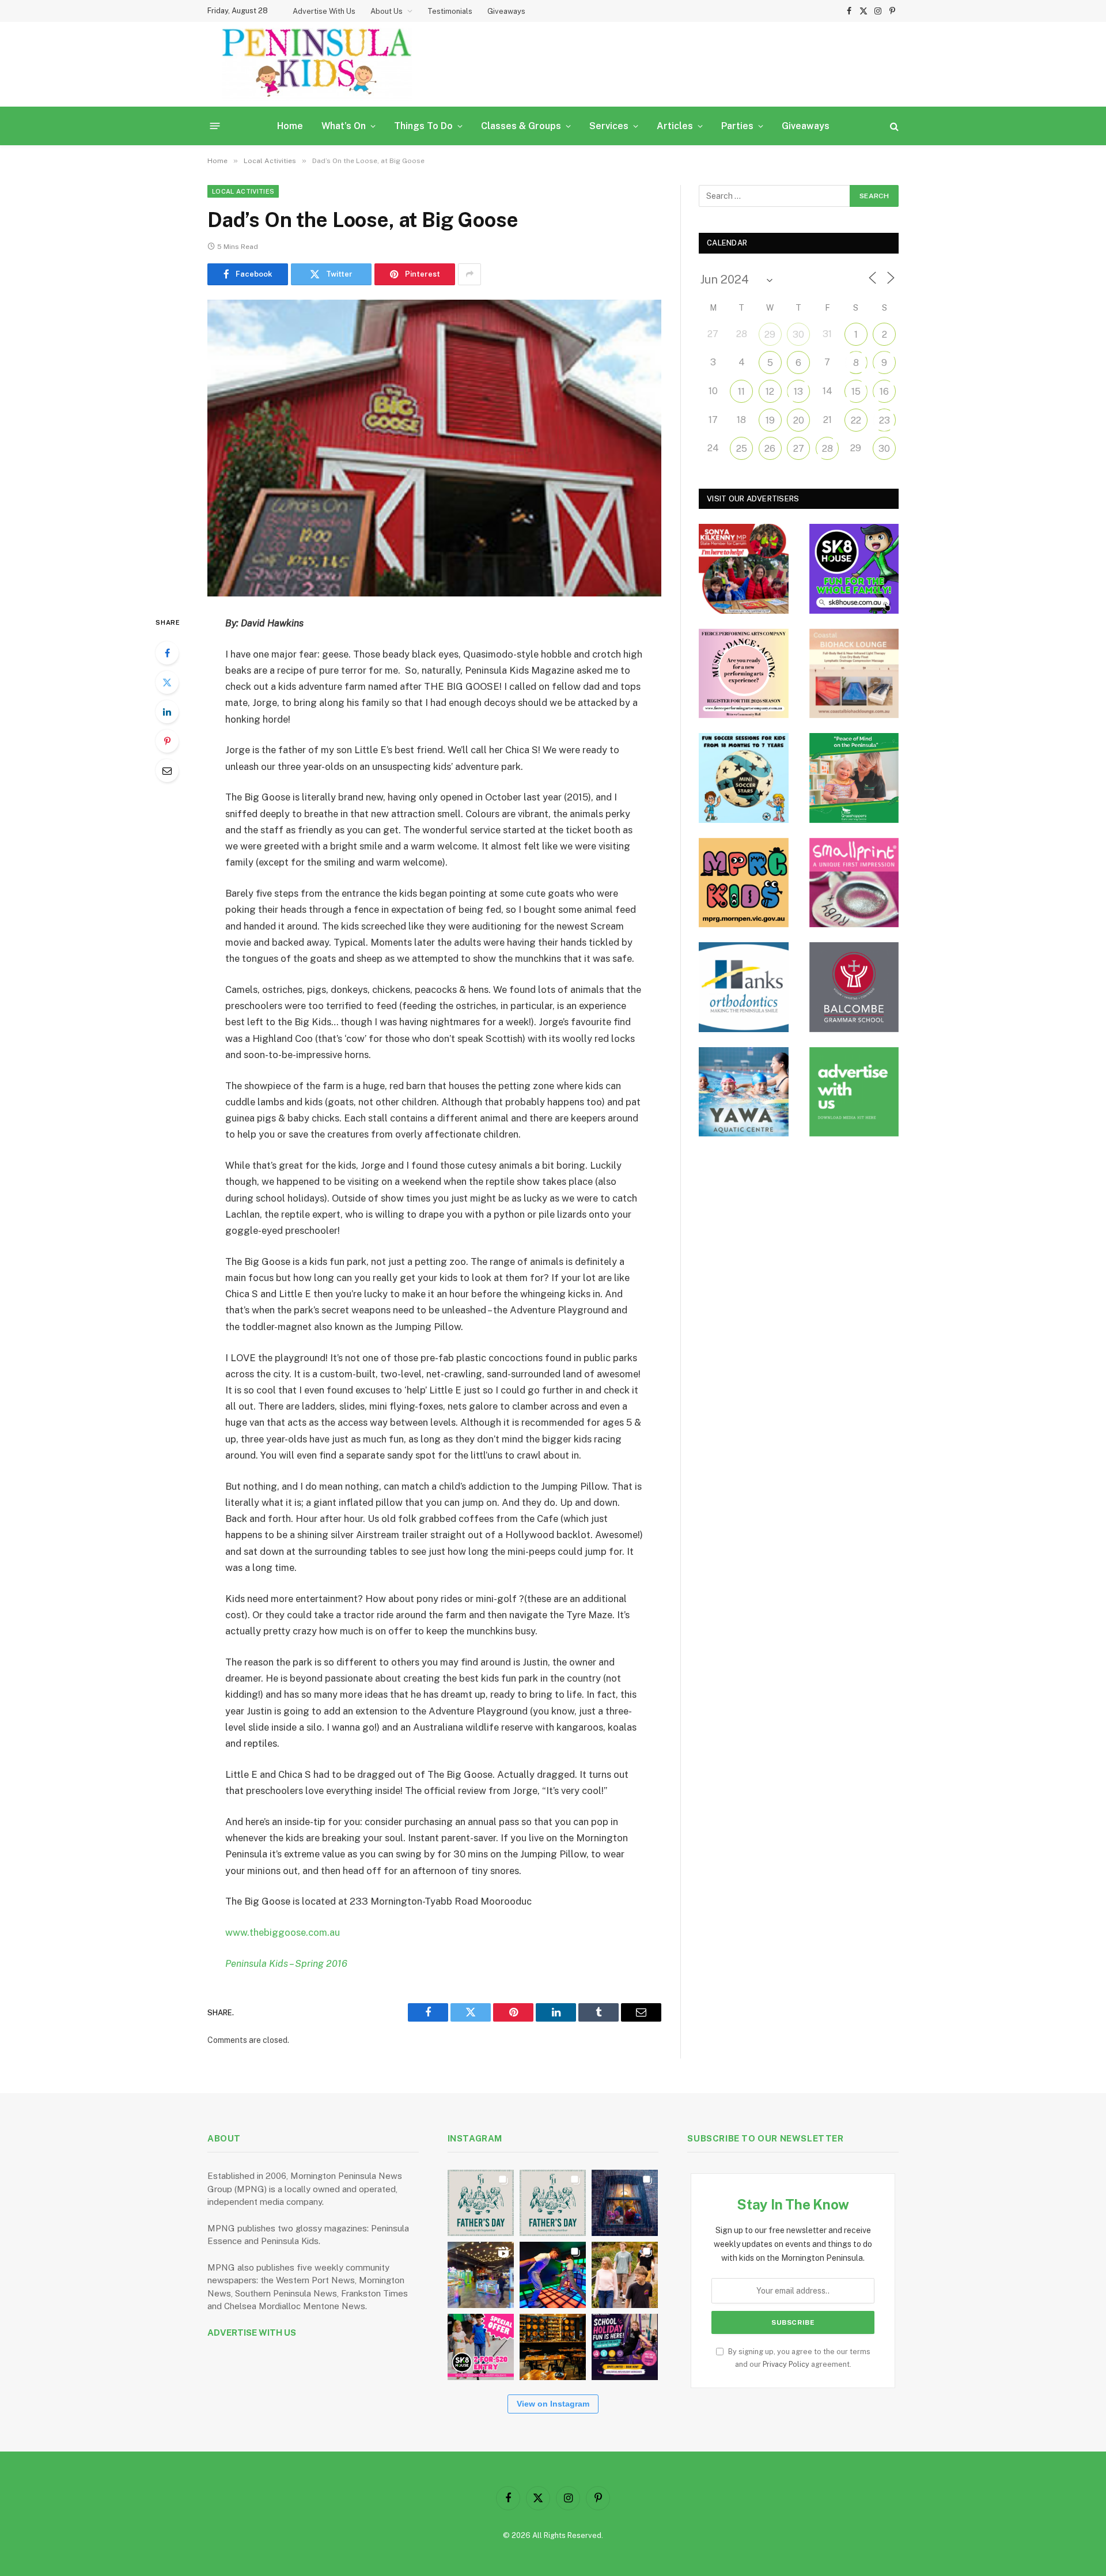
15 (856, 392)
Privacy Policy (786, 2364)
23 (885, 420)
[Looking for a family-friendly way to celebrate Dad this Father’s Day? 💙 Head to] (553, 2203)
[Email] (167, 770)
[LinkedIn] (167, 712)
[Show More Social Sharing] (469, 274)
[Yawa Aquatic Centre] (744, 1092)
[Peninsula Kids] (317, 64)
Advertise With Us (324, 11)
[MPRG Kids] (744, 883)
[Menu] (215, 126)
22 (856, 420)
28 (827, 449)
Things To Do (423, 126)
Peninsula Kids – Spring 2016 (286, 1963)
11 (741, 392)
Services (609, 126)
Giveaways (506, 11)
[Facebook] (167, 653)
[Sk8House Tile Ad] (854, 569)
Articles (675, 126)
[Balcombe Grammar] (854, 987)
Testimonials (450, 11)
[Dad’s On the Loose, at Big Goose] (434, 448)
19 (770, 420)
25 (742, 449)
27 (799, 449)
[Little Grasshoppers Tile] (854, 778)
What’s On (344, 126)
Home (290, 126)
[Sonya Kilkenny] (744, 569)
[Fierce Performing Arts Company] (744, 674)
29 (770, 335)
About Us (387, 11)
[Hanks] (744, 987)
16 (884, 392)
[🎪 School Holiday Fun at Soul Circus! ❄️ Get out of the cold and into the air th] (625, 2347)
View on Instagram (553, 2404)
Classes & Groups (521, 126)
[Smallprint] (854, 883)
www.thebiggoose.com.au (283, 1932)
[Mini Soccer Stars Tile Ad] (744, 778)
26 (770, 449)
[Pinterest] (167, 741)
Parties (737, 126)
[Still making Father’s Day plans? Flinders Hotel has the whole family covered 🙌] (481, 2203)
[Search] (893, 126)
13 (798, 392)
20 (799, 420)
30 (798, 335)
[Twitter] (167, 682)
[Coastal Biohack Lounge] (854, 674)
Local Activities (243, 191)
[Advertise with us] (854, 1092)
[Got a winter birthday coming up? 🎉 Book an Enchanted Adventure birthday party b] (625, 2275)
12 (770, 392)
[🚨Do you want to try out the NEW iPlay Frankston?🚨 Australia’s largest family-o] (553, 2275)
